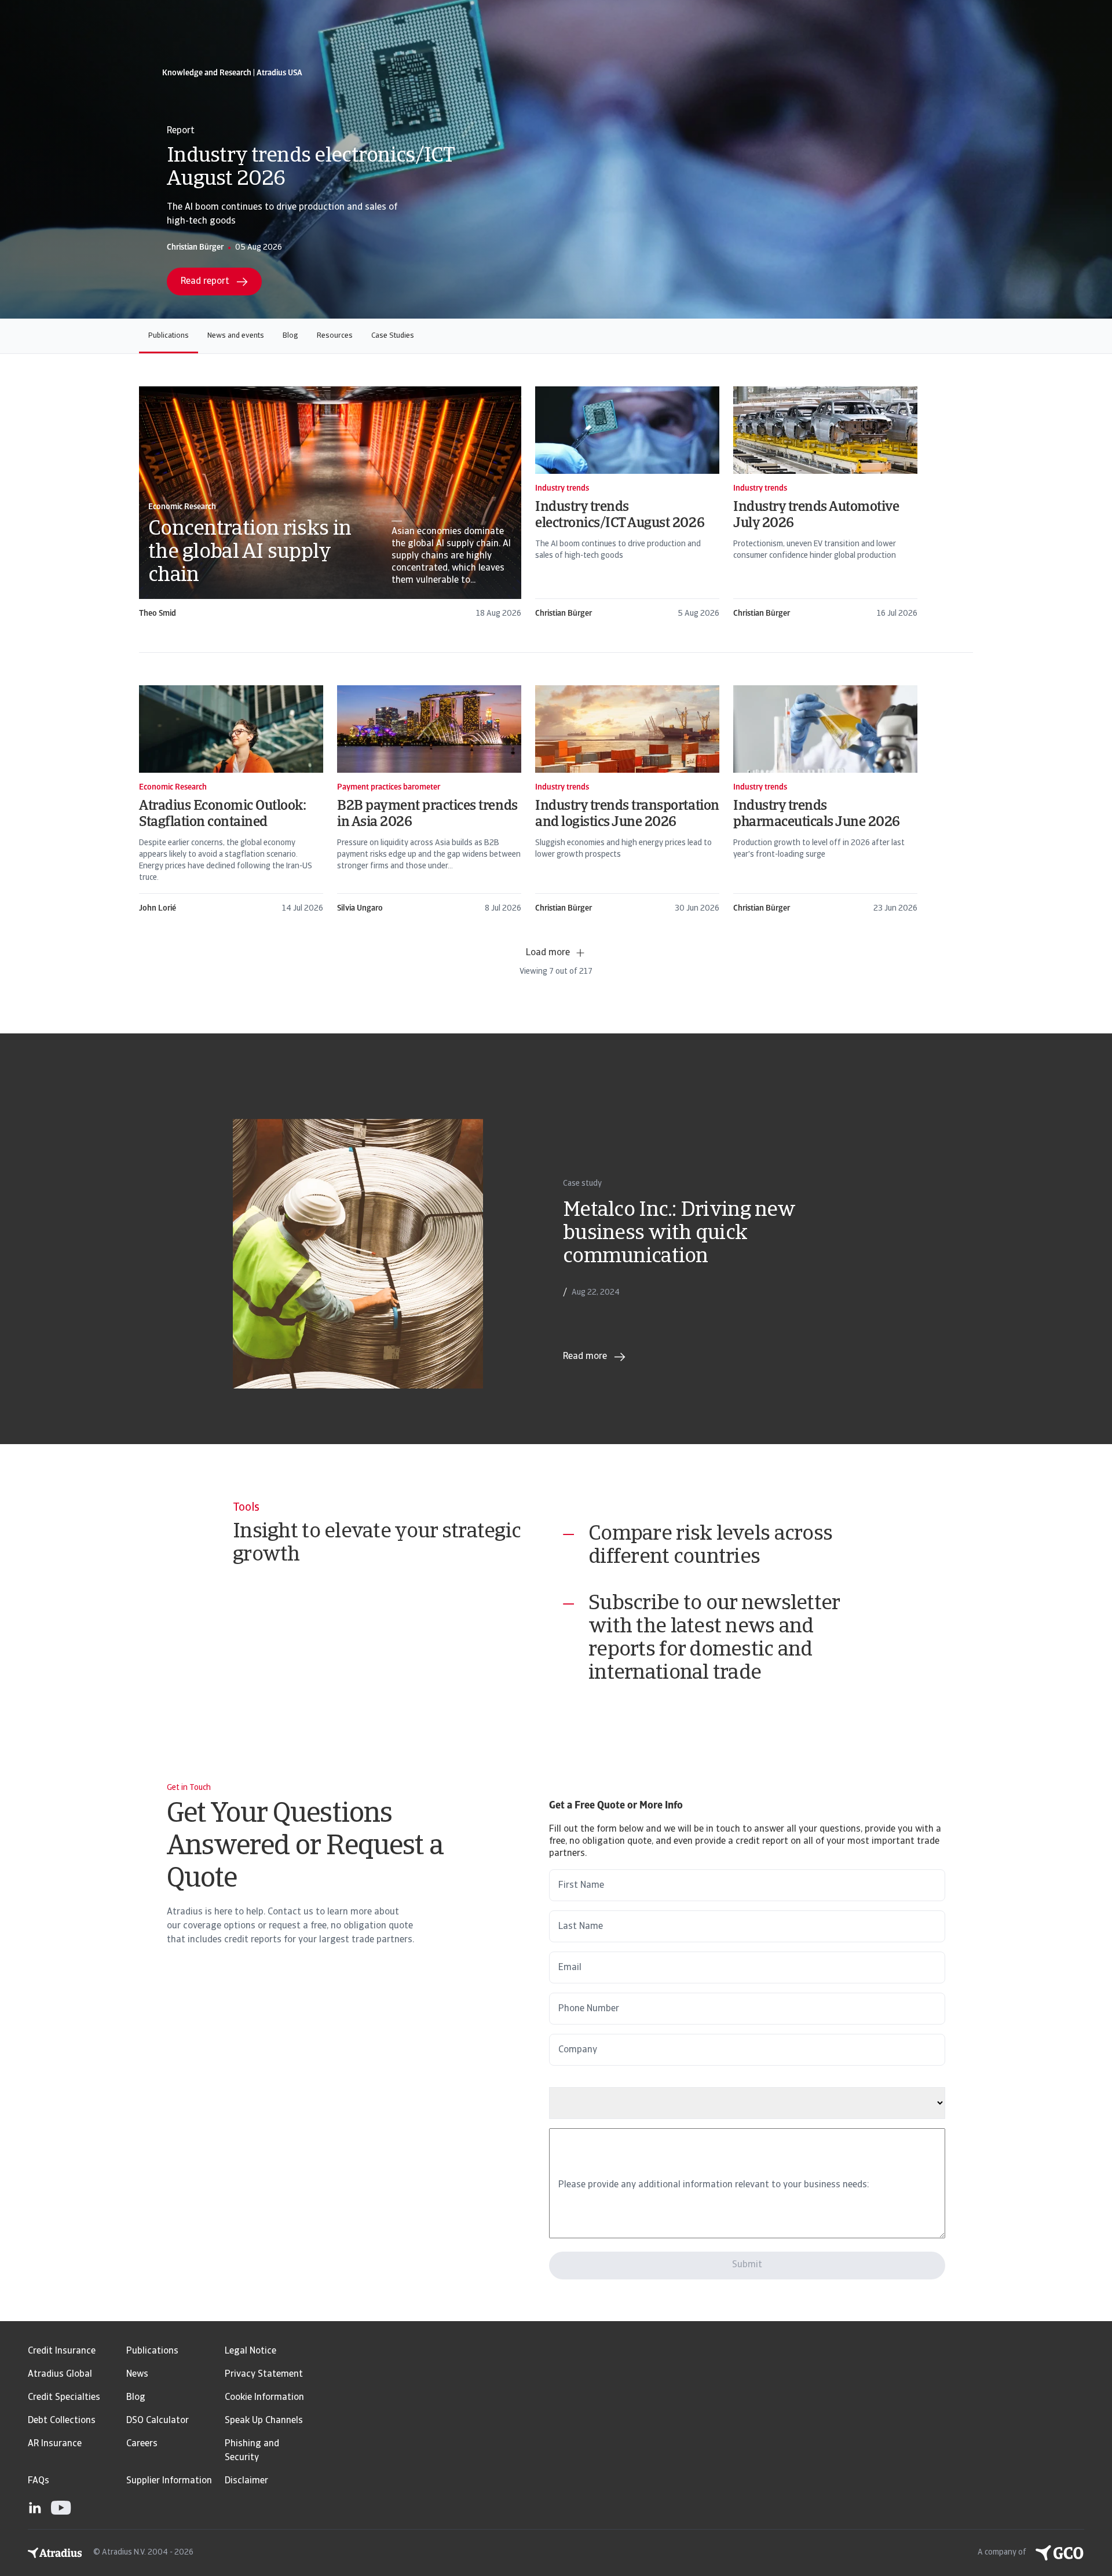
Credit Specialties (64, 2398)
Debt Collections (62, 2421)
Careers (142, 2444)
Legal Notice (250, 2351)
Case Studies (393, 336)
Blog (290, 336)
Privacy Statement (264, 2374)
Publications (169, 336)
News (137, 2374)
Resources (335, 336)
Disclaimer (246, 2481)
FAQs (39, 2481)
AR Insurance (55, 2444)
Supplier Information (169, 2481)
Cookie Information (264, 2398)
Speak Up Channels (264, 2421)
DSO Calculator (158, 2421)
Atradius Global (60, 2374)
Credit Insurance (62, 2351)
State (561, 2081)
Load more (548, 953)
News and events (236, 336)
